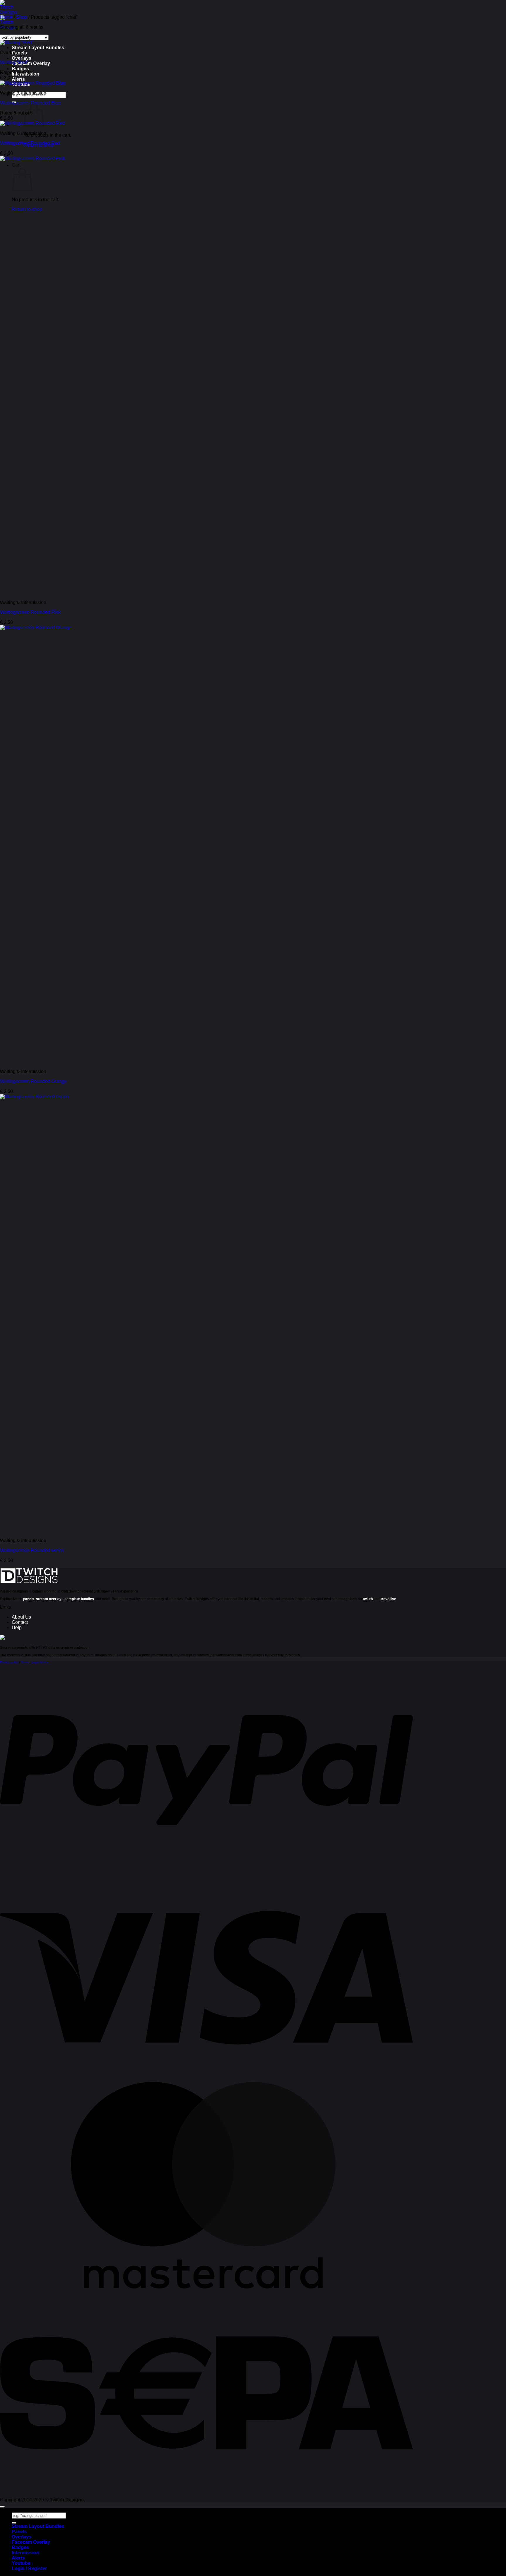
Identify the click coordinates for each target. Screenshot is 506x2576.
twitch (368, 1599)
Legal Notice (40, 1662)
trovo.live (388, 1599)
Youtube (21, 2563)
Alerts (18, 79)
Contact (20, 1622)
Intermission (25, 2553)
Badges (20, 69)
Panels (19, 53)
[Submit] (14, 2523)
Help (17, 1627)
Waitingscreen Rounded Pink (30, 612)
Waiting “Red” (14, 63)
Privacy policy (9, 1662)
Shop (22, 17)
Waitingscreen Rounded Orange (33, 1081)
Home (6, 17)
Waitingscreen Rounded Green (32, 1550)
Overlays (22, 58)
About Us (21, 1617)
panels (29, 1599)
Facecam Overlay (31, 63)
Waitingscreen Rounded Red (30, 143)
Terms (25, 1662)
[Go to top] (2, 2507)
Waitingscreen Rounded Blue (30, 103)
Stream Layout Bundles (38, 48)
